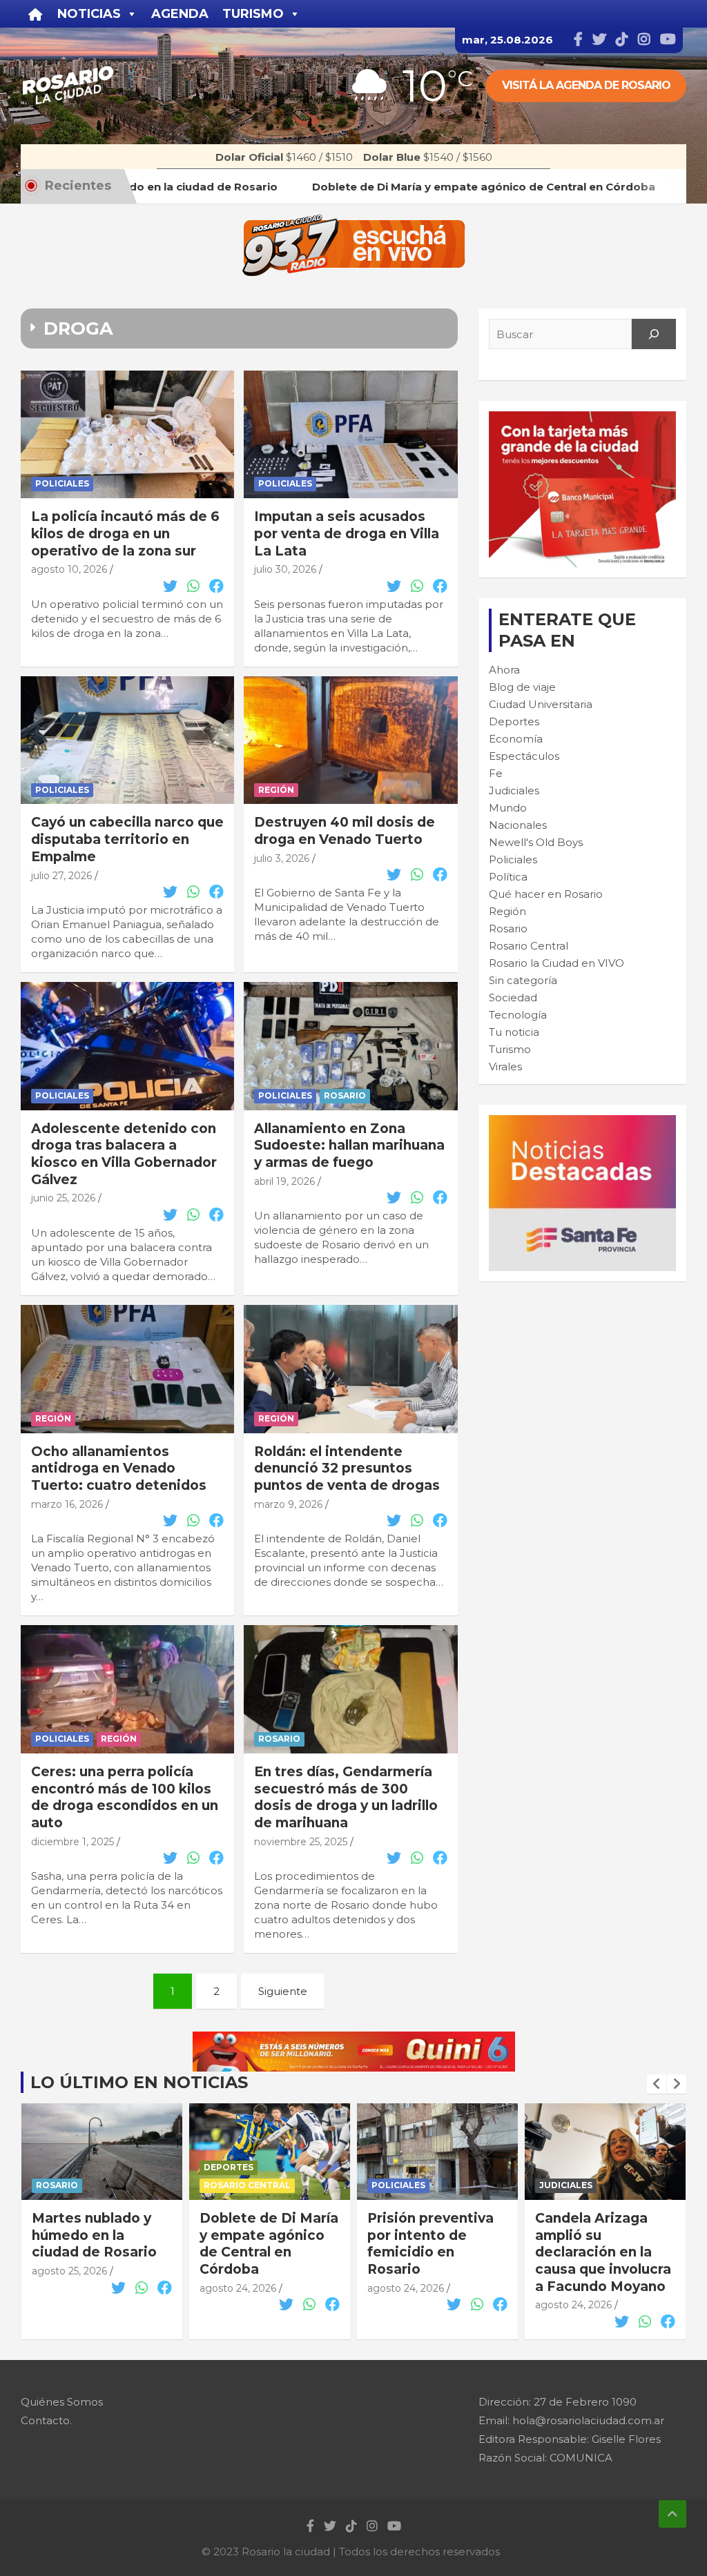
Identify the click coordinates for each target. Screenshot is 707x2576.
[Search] (654, 334)
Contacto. (46, 2420)
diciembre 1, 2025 (72, 1842)
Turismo (510, 1049)
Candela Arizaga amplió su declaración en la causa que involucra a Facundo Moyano (435, 2252)
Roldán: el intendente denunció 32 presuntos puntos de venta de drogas (347, 1468)
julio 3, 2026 (282, 858)
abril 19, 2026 (284, 1181)
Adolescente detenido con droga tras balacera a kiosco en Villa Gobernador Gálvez (124, 1154)
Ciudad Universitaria (541, 704)
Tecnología (518, 1015)
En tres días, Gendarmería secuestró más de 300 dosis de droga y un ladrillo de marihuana (346, 1797)
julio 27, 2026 (61, 876)
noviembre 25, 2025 (301, 1842)
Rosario (345, 1095)
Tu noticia (514, 1032)
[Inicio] (36, 14)
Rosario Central (529, 946)
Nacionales (518, 825)
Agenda (180, 14)
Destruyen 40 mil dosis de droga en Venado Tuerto (345, 831)
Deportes (514, 721)
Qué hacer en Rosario (546, 894)
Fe (496, 773)
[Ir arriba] (672, 2514)
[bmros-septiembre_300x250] (582, 419)
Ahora (504, 670)
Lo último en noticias (139, 2082)
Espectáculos (524, 756)
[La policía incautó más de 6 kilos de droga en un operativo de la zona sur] (127, 434)
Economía (516, 739)
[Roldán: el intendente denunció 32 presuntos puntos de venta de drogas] (350, 1369)
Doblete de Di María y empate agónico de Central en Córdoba (101, 2244)
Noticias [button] (89, 14)
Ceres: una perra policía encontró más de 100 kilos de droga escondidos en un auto (125, 1797)
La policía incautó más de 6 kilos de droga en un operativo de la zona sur (125, 533)
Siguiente (283, 1991)
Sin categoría (523, 980)
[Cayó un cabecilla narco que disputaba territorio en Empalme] (127, 740)
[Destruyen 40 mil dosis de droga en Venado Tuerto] (350, 740)
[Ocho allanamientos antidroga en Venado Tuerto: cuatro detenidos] (127, 1369)
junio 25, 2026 (63, 1198)
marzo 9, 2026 (288, 1504)
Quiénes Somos (62, 2402)
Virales (505, 1066)
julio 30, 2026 (285, 569)
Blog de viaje (522, 687)
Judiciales (514, 790)
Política (508, 877)
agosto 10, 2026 (69, 569)
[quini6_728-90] (354, 2039)
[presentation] (657, 2084)
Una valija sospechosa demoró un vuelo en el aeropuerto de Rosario (603, 2252)
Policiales (62, 483)
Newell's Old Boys (536, 842)
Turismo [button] (253, 14)
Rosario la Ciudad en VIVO (556, 963)
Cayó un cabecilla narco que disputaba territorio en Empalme (127, 839)
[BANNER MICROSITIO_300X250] (582, 1122)
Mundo (508, 808)
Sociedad (513, 997)
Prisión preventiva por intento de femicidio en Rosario (263, 2244)
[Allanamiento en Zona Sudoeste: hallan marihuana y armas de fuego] (350, 1046)
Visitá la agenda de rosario (586, 85)
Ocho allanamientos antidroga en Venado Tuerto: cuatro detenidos (119, 1468)
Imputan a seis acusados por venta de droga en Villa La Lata (347, 533)
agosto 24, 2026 (70, 2288)
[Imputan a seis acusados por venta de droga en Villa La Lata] (350, 434)
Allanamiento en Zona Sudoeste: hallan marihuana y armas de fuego (349, 1146)
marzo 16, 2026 (67, 1504)
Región (276, 790)
